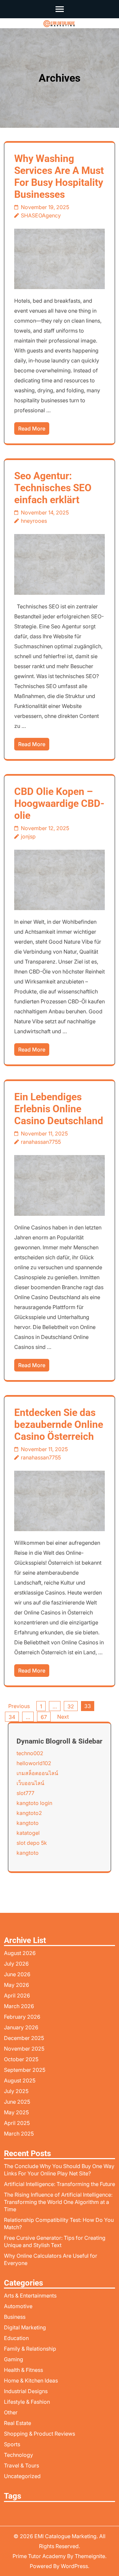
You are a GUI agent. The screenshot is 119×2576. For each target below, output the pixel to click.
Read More (32, 429)
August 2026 (20, 1953)
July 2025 (16, 2091)
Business (15, 2317)
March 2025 (19, 2134)
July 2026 (16, 1964)
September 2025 (25, 2070)
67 (44, 1717)
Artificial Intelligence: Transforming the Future (59, 2184)
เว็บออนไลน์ (30, 1783)
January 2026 (21, 2027)
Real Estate (18, 2423)
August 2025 (20, 2080)
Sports (12, 2444)
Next (63, 1717)
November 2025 (24, 2049)
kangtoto (28, 1823)
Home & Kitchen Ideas (31, 2381)
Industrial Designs (26, 2391)
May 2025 (16, 2112)
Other (11, 2412)
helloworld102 (34, 1763)
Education (16, 2338)
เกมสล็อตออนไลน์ (37, 1773)
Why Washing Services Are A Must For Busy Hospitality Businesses (59, 176)
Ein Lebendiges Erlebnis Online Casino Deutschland (59, 1109)
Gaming (14, 2359)
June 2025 (17, 2102)
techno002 (30, 1753)
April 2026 (17, 1995)
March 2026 (19, 2006)
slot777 (25, 1793)
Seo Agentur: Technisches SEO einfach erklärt (53, 488)
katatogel (28, 1833)
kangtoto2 (29, 1813)
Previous (19, 1706)
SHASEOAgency (41, 215)
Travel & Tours (21, 2465)
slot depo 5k (32, 1843)
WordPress (74, 2566)
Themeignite (90, 2556)
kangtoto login (34, 1803)
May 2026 (17, 1985)
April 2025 (17, 2123)
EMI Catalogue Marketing (65, 2536)
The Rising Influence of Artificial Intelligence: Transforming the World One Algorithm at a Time (58, 2202)
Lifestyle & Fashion (27, 2402)
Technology (19, 2455)
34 (12, 1717)
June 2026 (17, 1974)
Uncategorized (22, 2476)
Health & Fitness (23, 2370)
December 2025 (24, 2038)
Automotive (18, 2306)
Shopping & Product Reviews (40, 2434)
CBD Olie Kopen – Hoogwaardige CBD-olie (59, 803)
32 (71, 1706)
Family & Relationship (30, 2349)
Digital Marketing (25, 2327)
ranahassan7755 (41, 1142)
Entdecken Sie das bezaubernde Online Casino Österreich (59, 1424)
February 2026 (22, 2017)
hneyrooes (34, 521)
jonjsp (28, 836)
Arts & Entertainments (30, 2296)
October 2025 (21, 2059)
